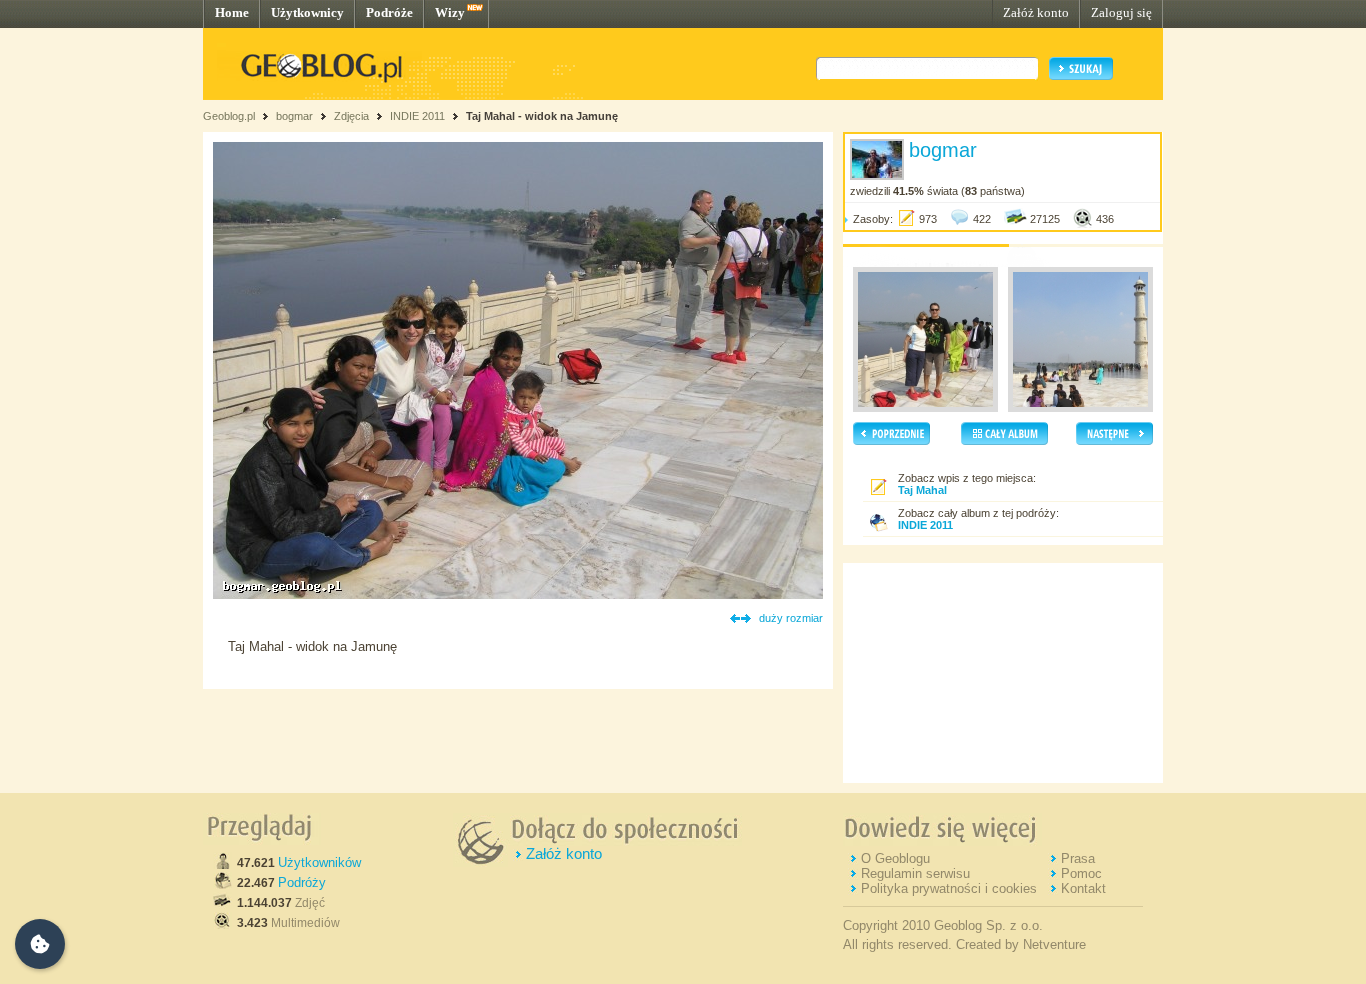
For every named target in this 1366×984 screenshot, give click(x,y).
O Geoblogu (895, 858)
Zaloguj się (1121, 12)
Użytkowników (319, 862)
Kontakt (1083, 888)
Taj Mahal (922, 490)
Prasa (1078, 858)
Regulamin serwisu (915, 873)
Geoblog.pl (229, 116)
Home (232, 12)
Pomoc (1081, 873)
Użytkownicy (307, 12)
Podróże (389, 12)
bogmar (294, 116)
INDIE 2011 (417, 116)
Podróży (302, 882)
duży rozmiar (791, 618)
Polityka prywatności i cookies (949, 888)
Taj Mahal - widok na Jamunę (542, 116)
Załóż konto (1036, 12)
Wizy (450, 12)
